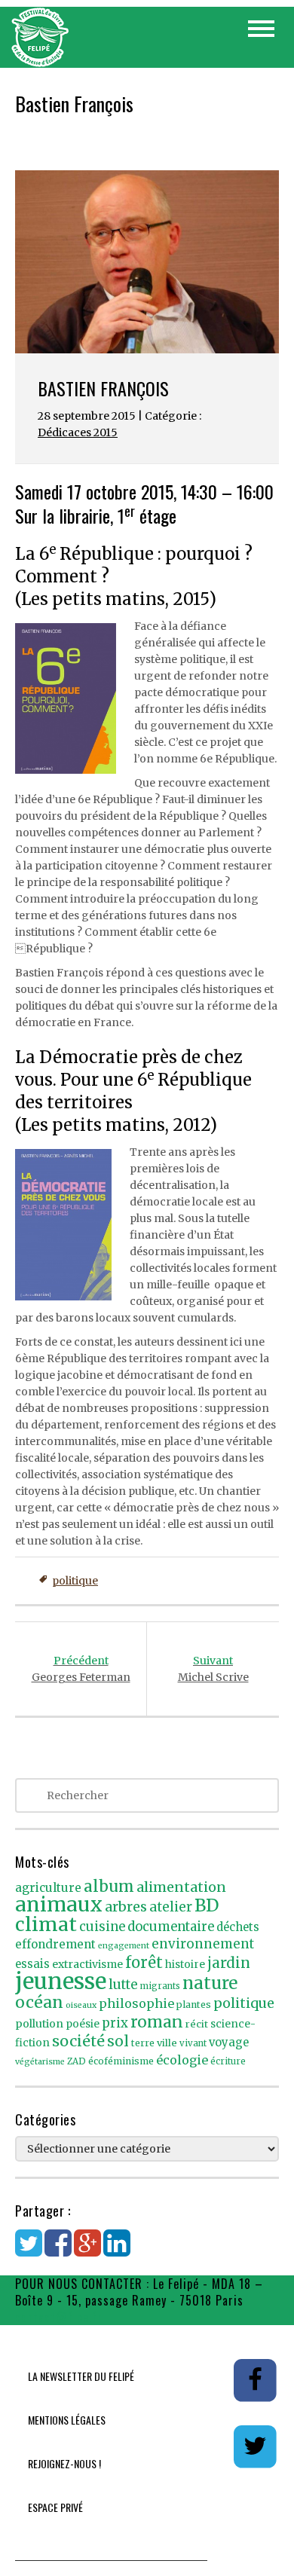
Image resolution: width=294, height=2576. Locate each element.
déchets (238, 1927)
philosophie (136, 2003)
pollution (39, 2024)
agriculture (48, 1888)
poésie (83, 2024)
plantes (194, 2005)
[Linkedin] (117, 2251)
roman (157, 2022)
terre (143, 2043)
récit (197, 2024)
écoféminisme (121, 2061)
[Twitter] (29, 2251)
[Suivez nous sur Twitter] (255, 2446)
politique (75, 1581)
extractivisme (87, 1964)
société (78, 2041)
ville (167, 2043)
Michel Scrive (213, 1669)
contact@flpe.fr (59, 2317)
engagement (124, 1946)
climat (46, 1924)
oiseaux (81, 2005)
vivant (193, 2043)
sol (118, 2041)
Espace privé (55, 2507)
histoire (185, 1965)
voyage (229, 2043)
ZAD (77, 2061)
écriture (228, 2061)
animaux (59, 1904)
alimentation (181, 1887)
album (109, 1887)
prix (115, 2023)
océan (39, 2002)
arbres (126, 1907)
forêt (144, 1962)
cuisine (102, 1927)
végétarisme (40, 2062)
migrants (160, 1986)
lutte (123, 1985)
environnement (203, 1944)
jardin (229, 1963)
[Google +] (87, 2251)
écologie (182, 2060)
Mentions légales (67, 2420)
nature (210, 1983)
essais (32, 1964)
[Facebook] (58, 2251)
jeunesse (61, 1981)
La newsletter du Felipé (81, 2376)
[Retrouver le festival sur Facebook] (255, 2379)
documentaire (171, 1927)
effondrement (55, 1944)
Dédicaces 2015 (78, 432)
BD (207, 1905)
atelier (171, 1907)
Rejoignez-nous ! (64, 2463)
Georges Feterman (81, 1669)
